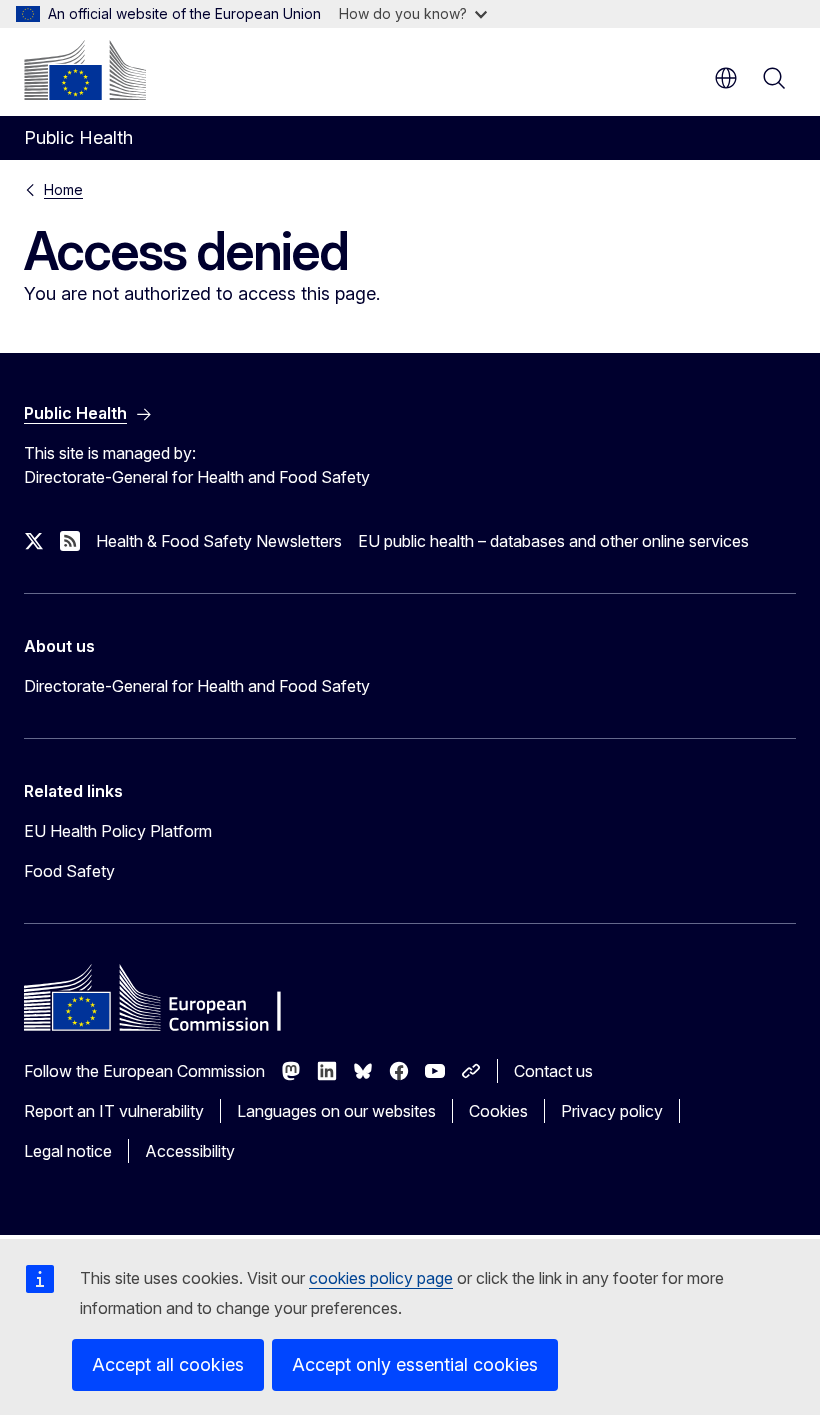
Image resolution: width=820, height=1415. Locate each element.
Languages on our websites (336, 1111)
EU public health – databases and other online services (553, 541)
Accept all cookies (168, 1364)
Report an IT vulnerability (114, 1111)
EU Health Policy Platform (118, 831)
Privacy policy (612, 1111)
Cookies (498, 1111)
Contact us (553, 1071)
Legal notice (68, 1151)
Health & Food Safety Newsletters (219, 541)
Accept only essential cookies (415, 1364)
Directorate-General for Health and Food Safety (197, 686)
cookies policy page (381, 1278)
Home (63, 189)
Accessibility (190, 1151)
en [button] (726, 78)
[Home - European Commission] (85, 70)
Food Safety (69, 871)
